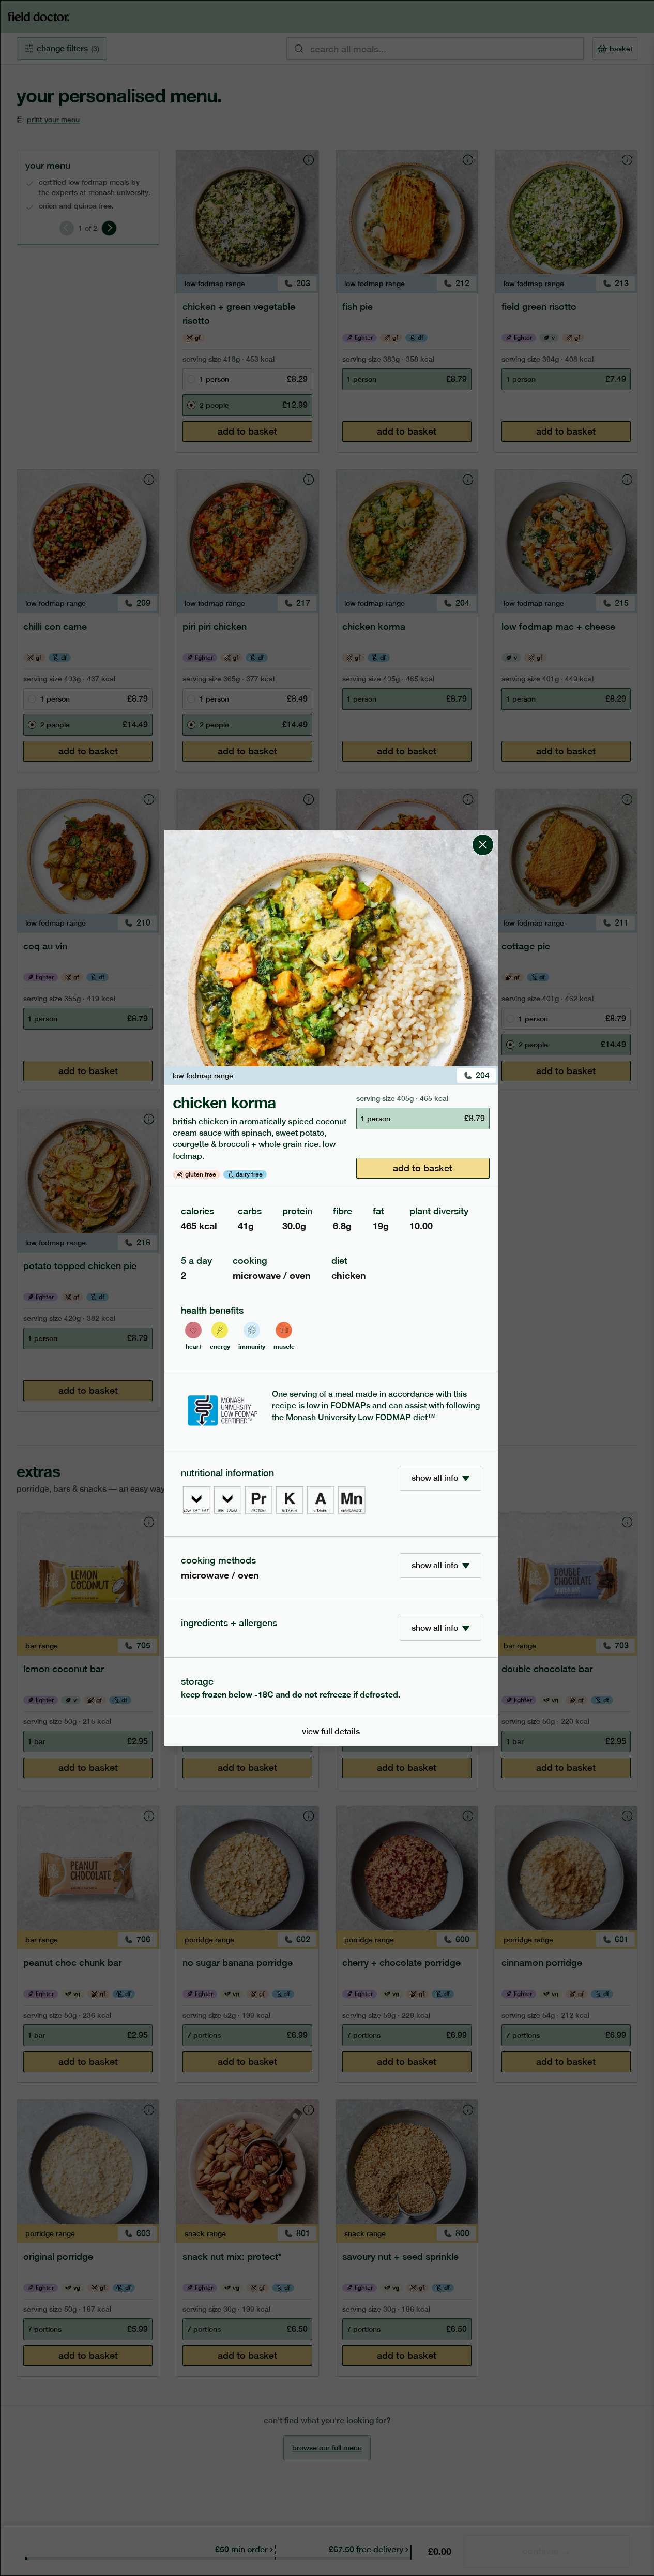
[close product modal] (483, 834)
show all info (435, 1478)
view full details (331, 1731)
